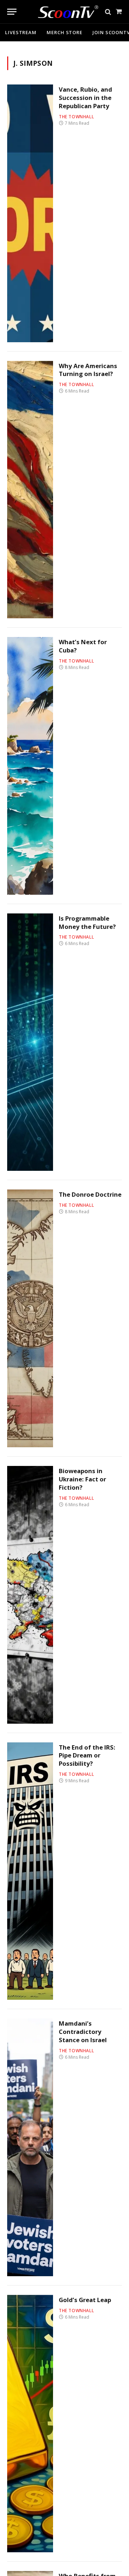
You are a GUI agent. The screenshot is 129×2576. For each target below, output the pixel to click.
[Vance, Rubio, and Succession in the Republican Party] (30, 213)
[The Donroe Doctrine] (30, 1318)
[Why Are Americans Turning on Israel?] (30, 490)
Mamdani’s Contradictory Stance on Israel (83, 2032)
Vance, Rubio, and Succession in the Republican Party (85, 98)
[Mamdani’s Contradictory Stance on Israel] (30, 2147)
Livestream (21, 32)
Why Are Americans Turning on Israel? (88, 370)
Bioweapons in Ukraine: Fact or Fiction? (82, 1479)
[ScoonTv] (63, 10)
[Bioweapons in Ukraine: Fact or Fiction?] (30, 1595)
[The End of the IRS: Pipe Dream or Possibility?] (30, 1871)
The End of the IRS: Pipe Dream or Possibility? (87, 1755)
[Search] (108, 12)
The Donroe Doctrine (90, 1194)
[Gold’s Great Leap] (30, 2424)
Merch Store (64, 32)
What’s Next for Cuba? (83, 646)
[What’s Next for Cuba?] (30, 766)
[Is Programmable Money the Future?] (30, 1042)
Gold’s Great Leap (85, 2300)
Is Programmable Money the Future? (87, 922)
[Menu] (12, 12)
